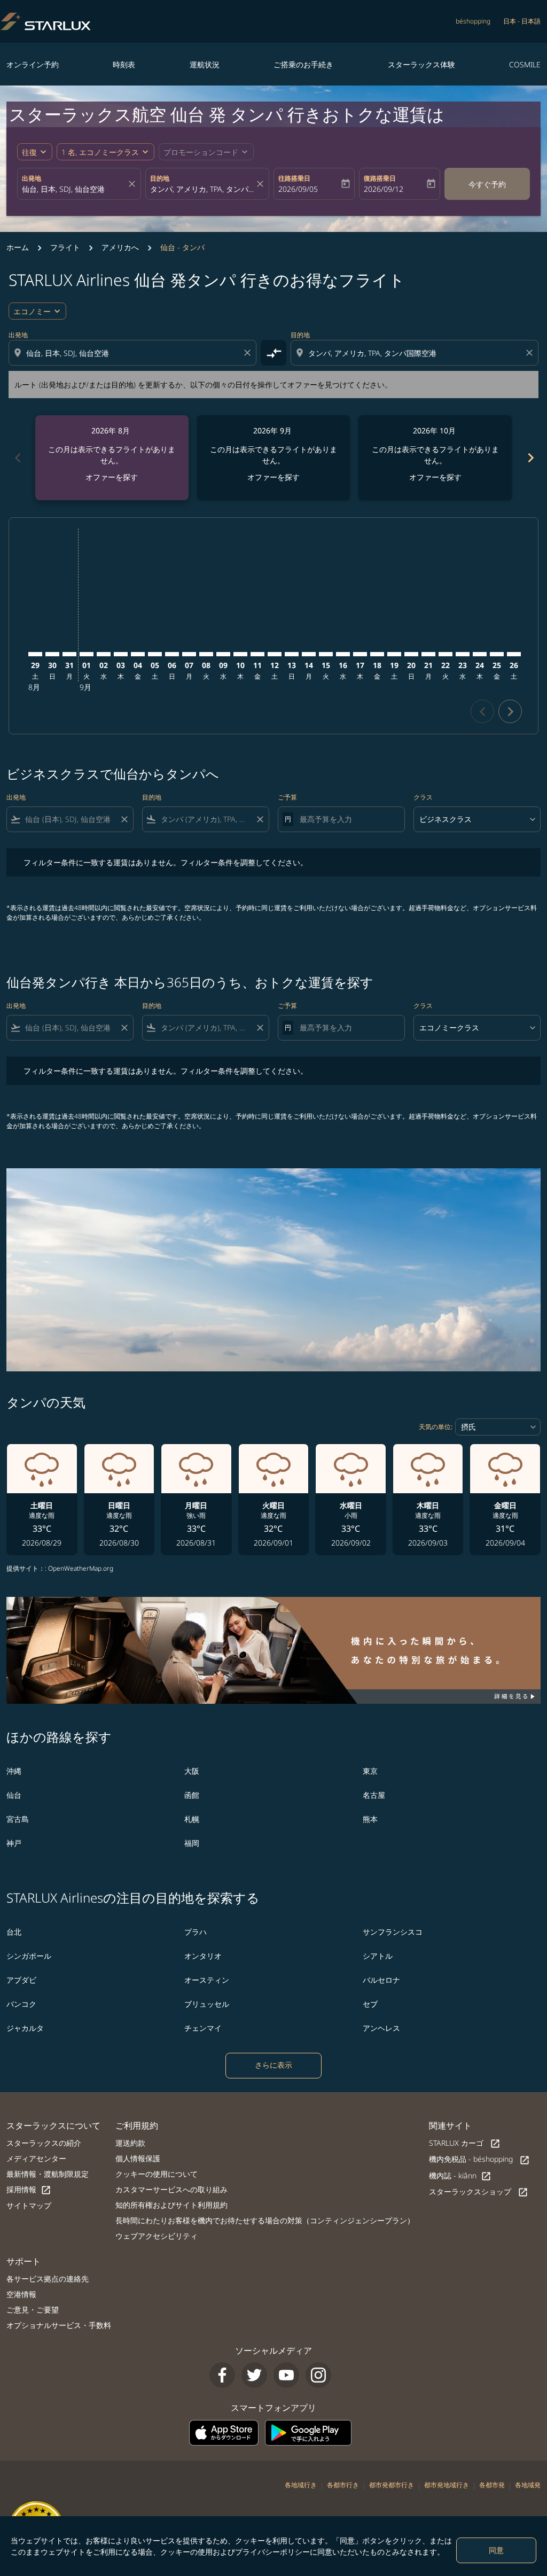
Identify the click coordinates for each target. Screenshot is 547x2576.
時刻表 (124, 64)
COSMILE (525, 64)
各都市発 (492, 2485)
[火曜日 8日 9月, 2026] (206, 654)
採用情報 (29, 2190)
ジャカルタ (25, 2028)
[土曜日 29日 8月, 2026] (35, 654)
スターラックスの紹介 (44, 2143)
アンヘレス (381, 2028)
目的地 (160, 178)
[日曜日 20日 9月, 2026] (411, 654)
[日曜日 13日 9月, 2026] (292, 654)
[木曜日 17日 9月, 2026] (360, 654)
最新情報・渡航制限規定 (48, 2174)
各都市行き (343, 2485)
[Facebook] (222, 2375)
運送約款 (130, 2143)
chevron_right (530, 458)
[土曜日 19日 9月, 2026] (394, 654)
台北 (14, 1932)
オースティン (207, 1980)
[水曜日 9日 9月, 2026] (223, 654)
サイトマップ (29, 2205)
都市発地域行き (447, 2485)
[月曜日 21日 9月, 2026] (428, 654)
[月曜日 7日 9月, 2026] (189, 654)
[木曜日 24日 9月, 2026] (480, 654)
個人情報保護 (138, 2158)
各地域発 (528, 2485)
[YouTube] (286, 2375)
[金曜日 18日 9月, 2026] (377, 654)
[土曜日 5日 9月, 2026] (155, 654)
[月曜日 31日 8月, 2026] (69, 654)
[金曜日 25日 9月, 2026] (497, 654)
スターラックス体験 (421, 64)
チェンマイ (203, 2028)
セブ (370, 2004)
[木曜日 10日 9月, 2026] (240, 654)
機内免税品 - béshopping (479, 2159)
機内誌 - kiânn (460, 2176)
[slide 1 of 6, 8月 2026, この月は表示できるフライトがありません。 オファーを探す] (112, 458)
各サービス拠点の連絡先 (48, 2279)
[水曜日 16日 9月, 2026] (343, 654)
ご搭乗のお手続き (303, 64)
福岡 (192, 1843)
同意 (496, 2550)
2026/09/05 (298, 189)
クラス (423, 797)
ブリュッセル (207, 2004)
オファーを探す (112, 477)
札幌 (192, 1819)
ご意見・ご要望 (33, 2310)
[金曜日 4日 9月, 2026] (138, 654)
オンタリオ (203, 1956)
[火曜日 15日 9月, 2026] (326, 654)
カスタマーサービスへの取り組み (171, 2189)
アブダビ (21, 1980)
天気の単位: (436, 1427)
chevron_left (17, 458)
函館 (192, 1795)
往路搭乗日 (294, 178)
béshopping (473, 21)
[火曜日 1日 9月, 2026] (87, 654)
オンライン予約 (33, 64)
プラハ (196, 1932)
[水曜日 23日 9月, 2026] (463, 654)
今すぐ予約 (487, 184)
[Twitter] (254, 2375)
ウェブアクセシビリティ (157, 2236)
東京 (370, 1771)
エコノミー (32, 311)
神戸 (14, 1843)
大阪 (192, 1771)
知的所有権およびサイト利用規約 (171, 2205)
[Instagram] (318, 2375)
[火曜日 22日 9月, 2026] (446, 654)
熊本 (370, 1819)
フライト (65, 247)
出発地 (32, 178)
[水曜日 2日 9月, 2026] (104, 654)
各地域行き (301, 2485)
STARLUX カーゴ (465, 2143)
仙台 (14, 1795)
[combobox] (74, 189)
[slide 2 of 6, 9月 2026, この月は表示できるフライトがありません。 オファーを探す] (274, 458)
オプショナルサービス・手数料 (59, 2325)
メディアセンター (36, 2158)
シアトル (378, 1956)
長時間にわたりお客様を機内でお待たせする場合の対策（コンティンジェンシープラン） (265, 2220)
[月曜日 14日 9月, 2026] (309, 654)
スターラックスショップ (479, 2192)
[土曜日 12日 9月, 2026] (275, 654)
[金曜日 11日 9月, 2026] (257, 654)
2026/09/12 (384, 189)
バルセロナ (381, 1980)
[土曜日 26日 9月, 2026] (514, 654)
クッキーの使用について (157, 2174)
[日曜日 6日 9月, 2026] (172, 654)
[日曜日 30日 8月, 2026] (52, 654)
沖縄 (14, 1771)
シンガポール (29, 1956)
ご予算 (287, 797)
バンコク (21, 2004)
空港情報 (21, 2294)
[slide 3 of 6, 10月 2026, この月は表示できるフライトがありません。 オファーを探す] (435, 458)
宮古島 (18, 1819)
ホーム (18, 247)
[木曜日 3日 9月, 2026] (121, 654)
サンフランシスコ (393, 1932)
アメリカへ (120, 247)
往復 (29, 152)
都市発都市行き (392, 2485)
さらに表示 (273, 2065)
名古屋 (374, 1795)
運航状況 (205, 64)
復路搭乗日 (380, 178)
